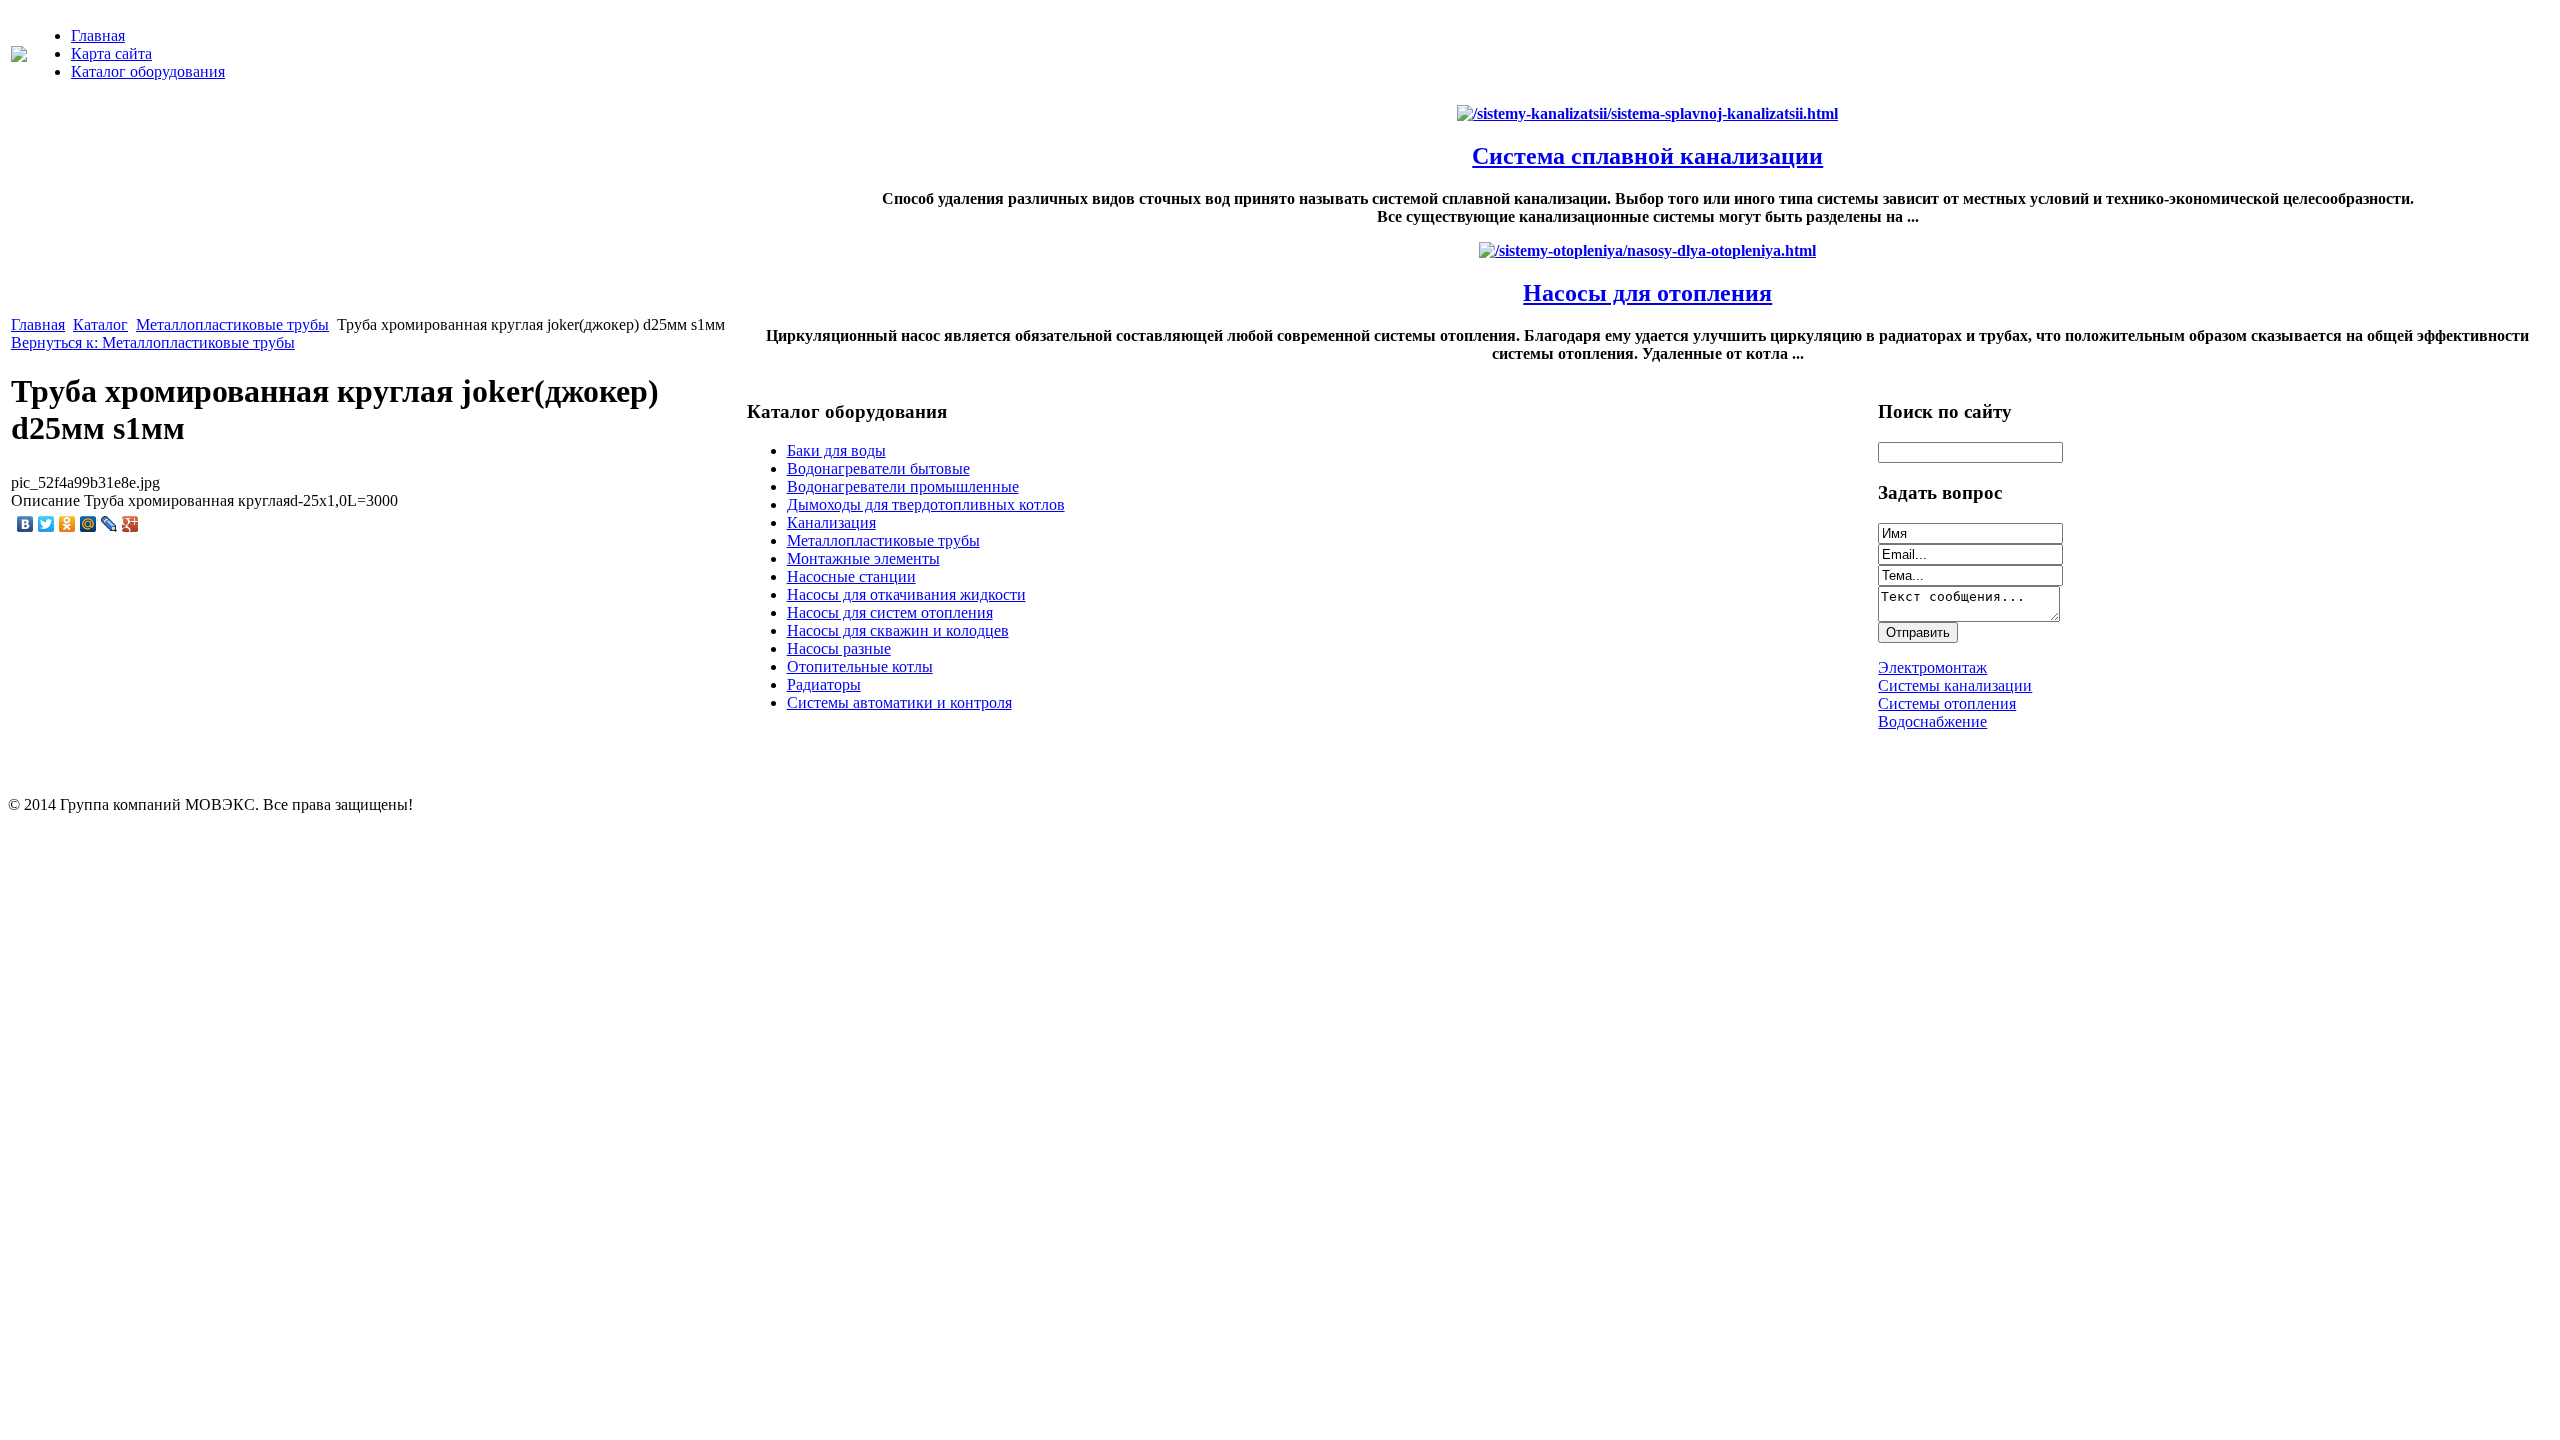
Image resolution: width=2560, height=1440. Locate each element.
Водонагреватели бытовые (878, 468)
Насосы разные (839, 648)
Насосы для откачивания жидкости (906, 594)
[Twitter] (46, 524)
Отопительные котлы (860, 666)
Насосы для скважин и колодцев (898, 630)
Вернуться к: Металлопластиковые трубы (153, 342)
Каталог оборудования (148, 71)
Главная (98, 35)
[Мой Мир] (88, 524)
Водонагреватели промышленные (903, 486)
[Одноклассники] (67, 524)
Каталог (100, 324)
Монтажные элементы (863, 558)
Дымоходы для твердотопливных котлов (926, 504)
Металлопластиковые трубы (232, 324)
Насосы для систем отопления (890, 612)
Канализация (831, 522)
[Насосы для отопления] (1647, 250)
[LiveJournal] (109, 524)
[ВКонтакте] (25, 524)
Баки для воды (836, 450)
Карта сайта (111, 53)
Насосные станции (851, 576)
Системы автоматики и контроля (899, 702)
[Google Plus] (130, 524)
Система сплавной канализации (1647, 156)
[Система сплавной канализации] (1647, 113)
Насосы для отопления (1647, 293)
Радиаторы (824, 684)
